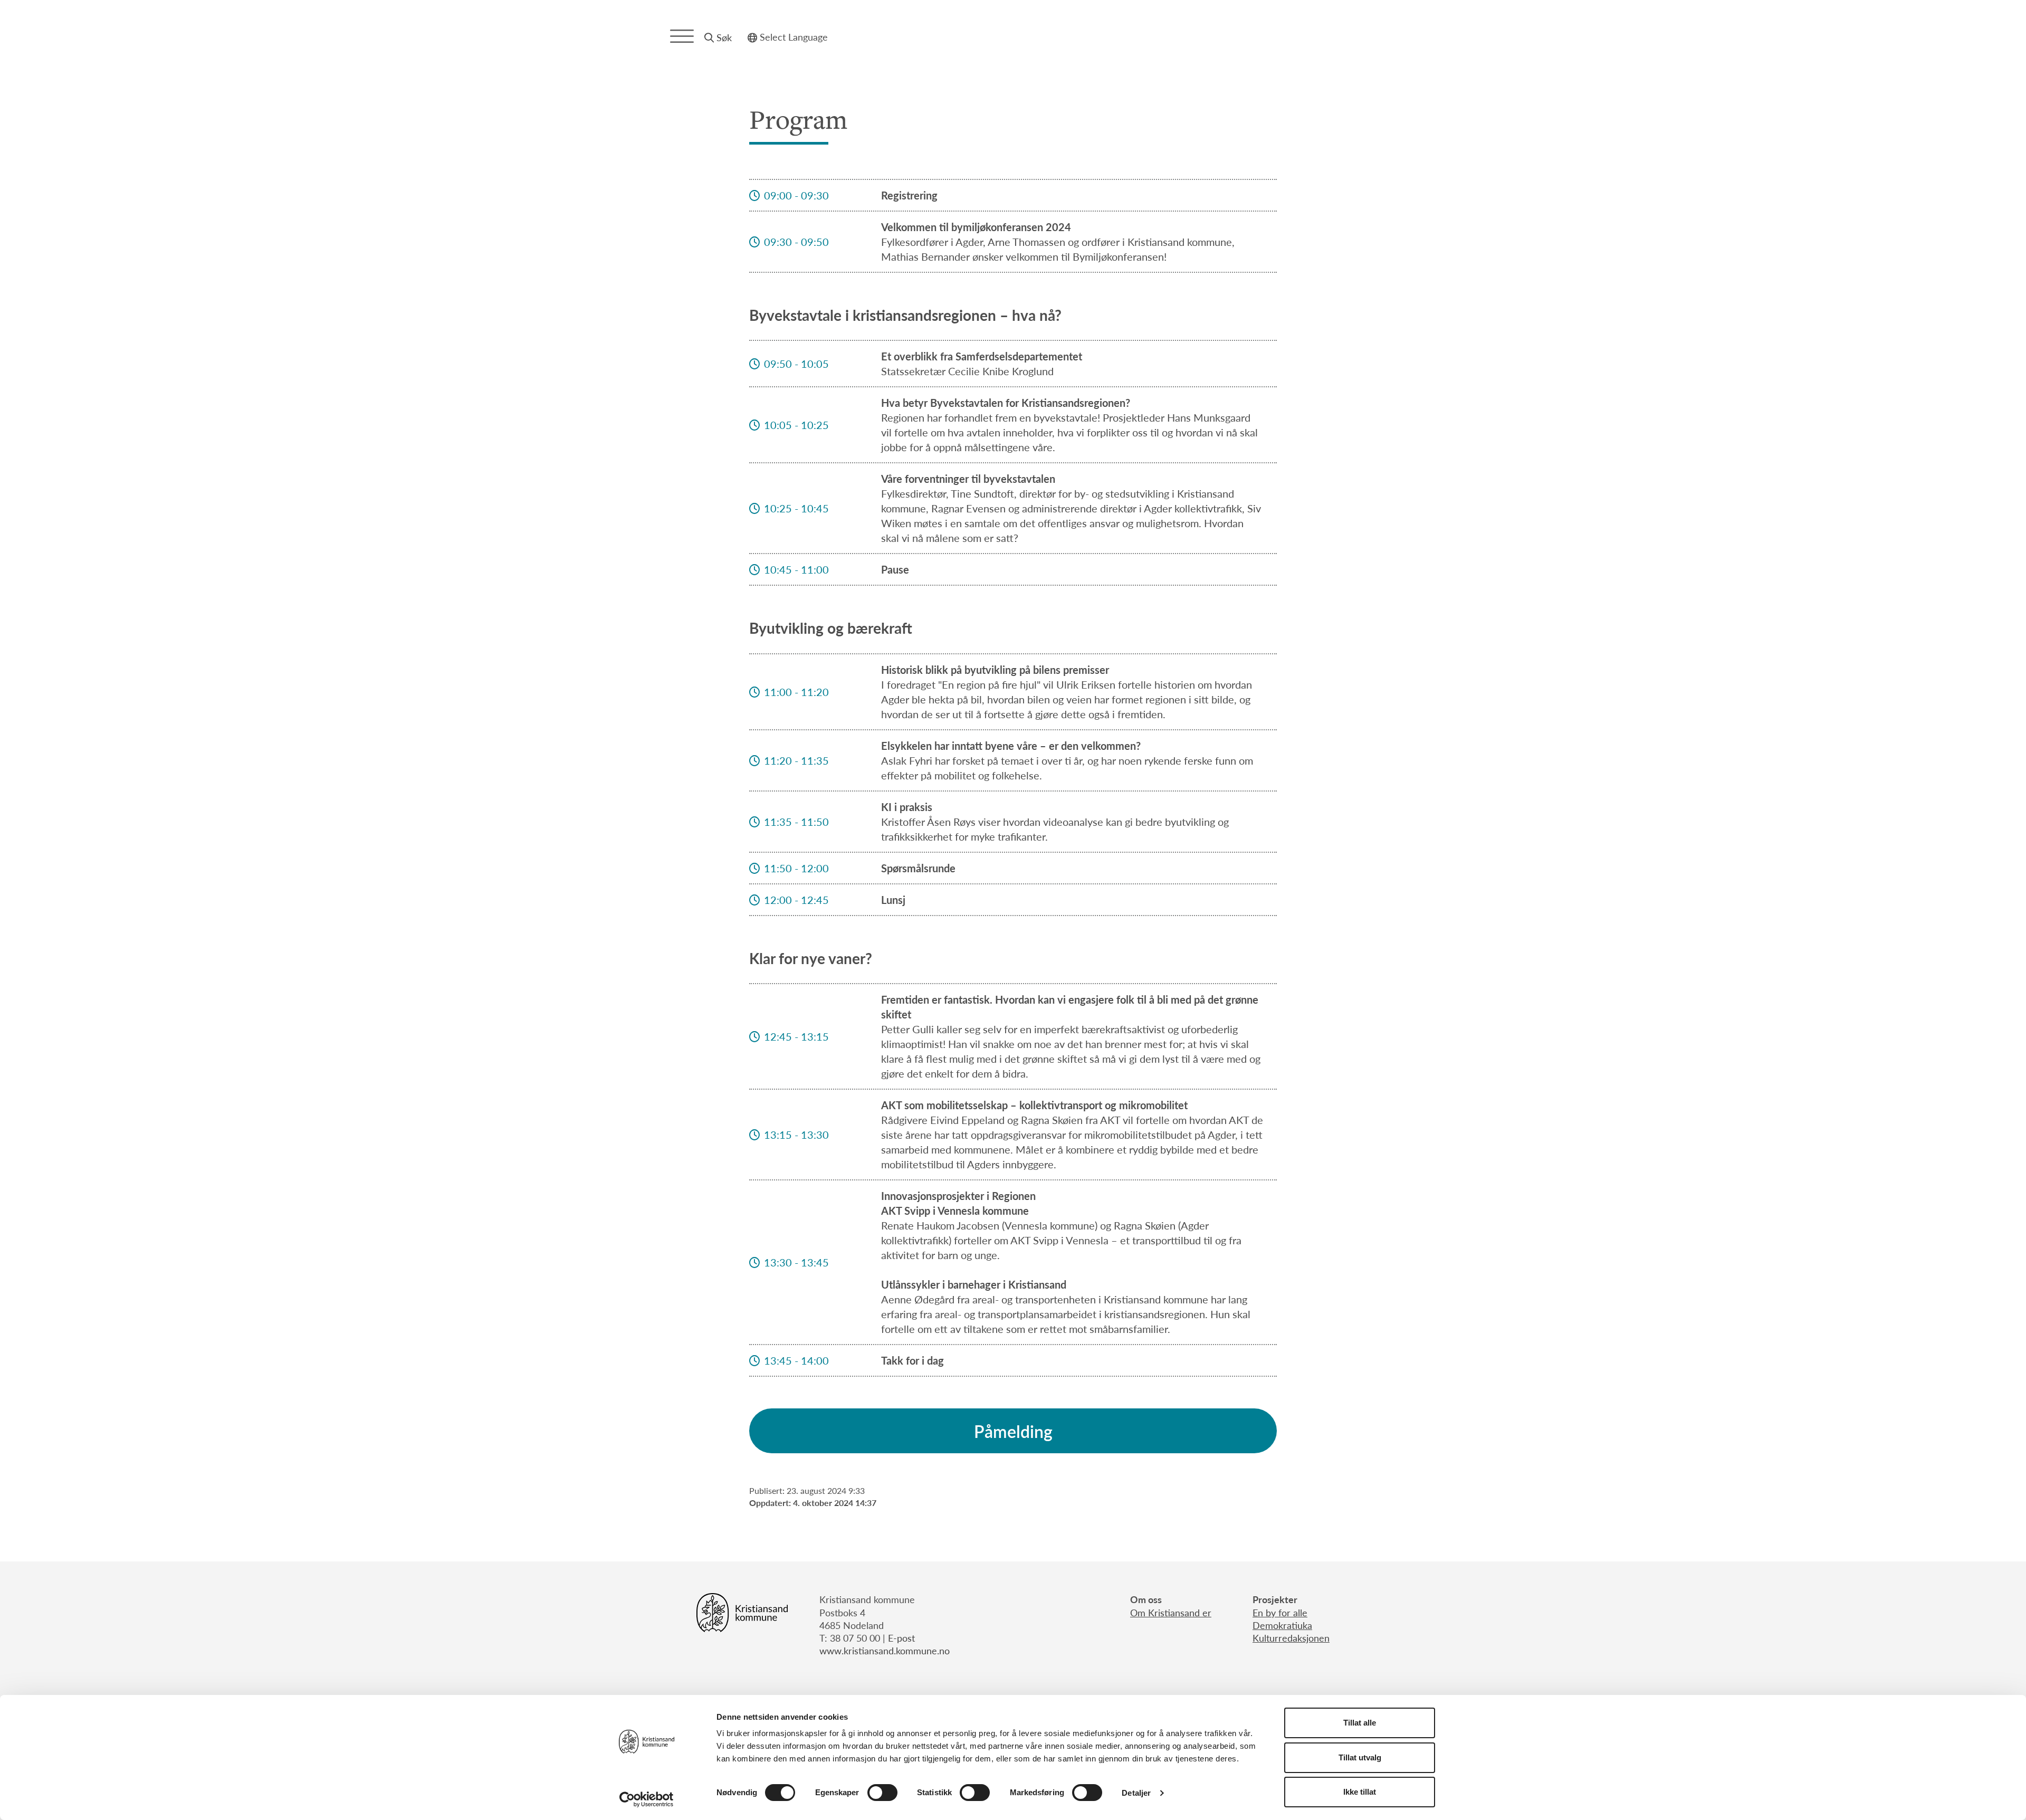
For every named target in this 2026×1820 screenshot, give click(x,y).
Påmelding (1013, 1431)
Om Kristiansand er (1171, 1612)
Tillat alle (1360, 1723)
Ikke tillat (1360, 1792)
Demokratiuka (1282, 1625)
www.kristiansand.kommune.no (885, 1650)
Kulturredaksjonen (1291, 1638)
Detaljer (1136, 1793)
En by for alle (1280, 1612)
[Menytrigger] (682, 36)
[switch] (882, 1793)
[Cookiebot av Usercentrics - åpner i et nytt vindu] (647, 1799)
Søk (724, 37)
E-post (901, 1638)
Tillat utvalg (1360, 1757)
